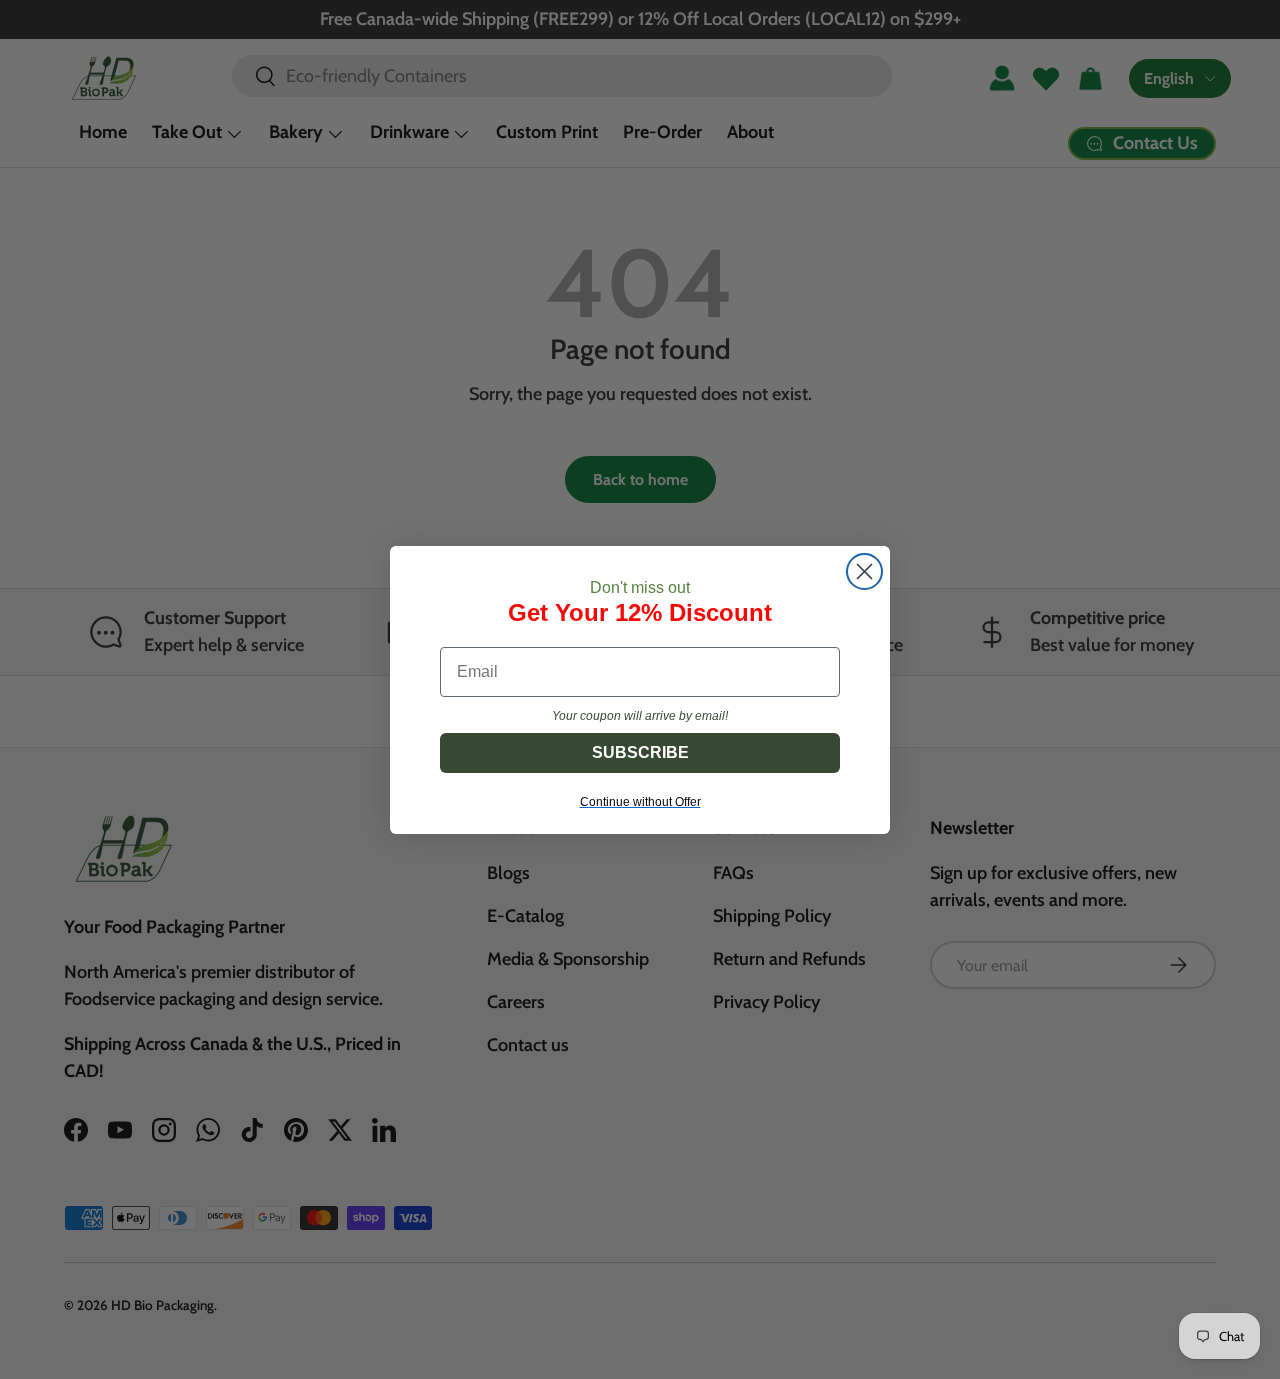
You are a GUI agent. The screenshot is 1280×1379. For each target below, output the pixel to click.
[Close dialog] (864, 571)
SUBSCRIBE (640, 752)
